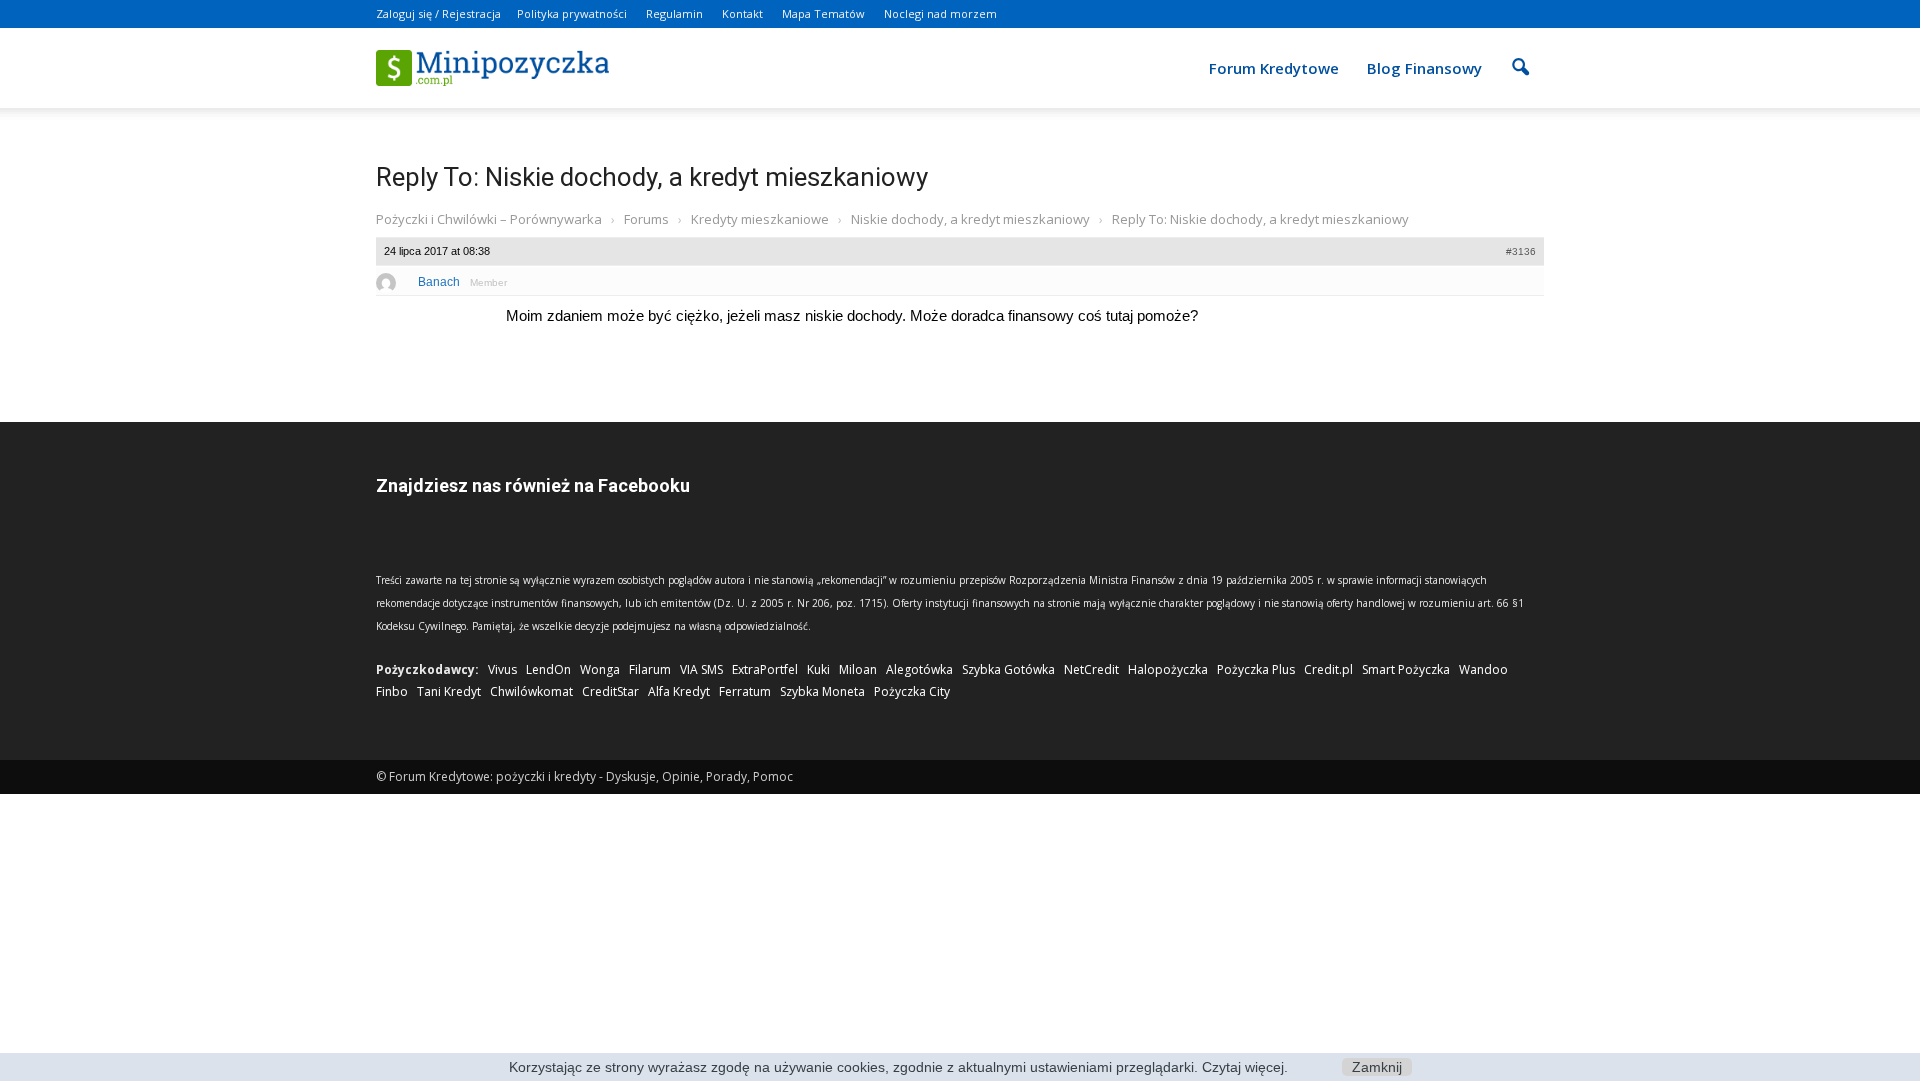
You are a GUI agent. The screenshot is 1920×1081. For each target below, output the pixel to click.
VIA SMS (701, 669)
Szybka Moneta (822, 691)
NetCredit (1091, 669)
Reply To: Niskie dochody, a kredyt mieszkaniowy (652, 177)
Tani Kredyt (449, 691)
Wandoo (1483, 669)
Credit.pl (1328, 669)
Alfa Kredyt (679, 691)
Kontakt (742, 13)
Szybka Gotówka (1008, 669)
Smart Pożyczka (1406, 669)
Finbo (392, 691)
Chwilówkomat (531, 691)
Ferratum (745, 691)
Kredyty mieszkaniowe (760, 219)
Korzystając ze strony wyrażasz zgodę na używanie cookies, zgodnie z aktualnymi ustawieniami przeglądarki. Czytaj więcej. (898, 1067)
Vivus (502, 669)
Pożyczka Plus (1256, 669)
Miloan (858, 669)
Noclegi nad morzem (940, 13)
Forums (646, 219)
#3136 (1521, 251)
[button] (1520, 54)
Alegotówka (919, 669)
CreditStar (610, 691)
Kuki (818, 669)
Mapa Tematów (823, 13)
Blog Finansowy (1424, 68)
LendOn (548, 669)
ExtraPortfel (765, 669)
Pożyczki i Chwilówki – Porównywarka (489, 219)
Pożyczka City (912, 691)
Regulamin (674, 13)
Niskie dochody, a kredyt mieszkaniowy (970, 219)
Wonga (600, 669)
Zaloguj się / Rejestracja (438, 13)
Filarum (650, 669)
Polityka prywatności (572, 13)
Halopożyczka (1168, 669)
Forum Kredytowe (1274, 68)
